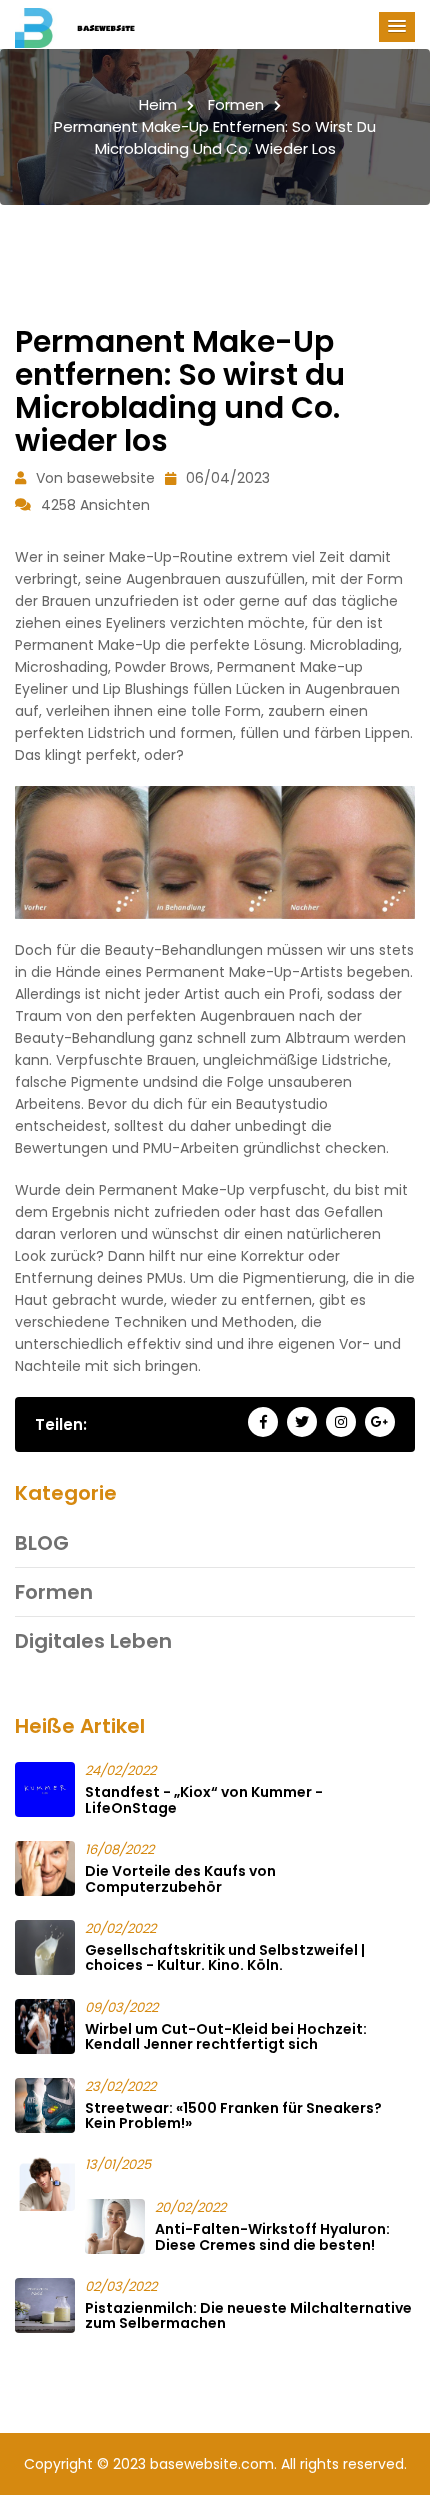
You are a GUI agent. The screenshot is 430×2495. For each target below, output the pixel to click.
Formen (236, 104)
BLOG (42, 1543)
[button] (397, 27)
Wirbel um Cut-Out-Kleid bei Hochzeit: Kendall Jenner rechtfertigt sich (226, 2036)
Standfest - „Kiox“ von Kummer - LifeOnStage (204, 1799)
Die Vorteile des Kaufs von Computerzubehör (180, 1878)
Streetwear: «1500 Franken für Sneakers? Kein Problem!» (233, 2115)
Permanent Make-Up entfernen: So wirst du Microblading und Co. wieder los (215, 137)
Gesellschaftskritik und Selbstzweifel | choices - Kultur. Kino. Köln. (225, 1957)
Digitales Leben (93, 1641)
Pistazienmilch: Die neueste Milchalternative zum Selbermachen (248, 2315)
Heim (158, 104)
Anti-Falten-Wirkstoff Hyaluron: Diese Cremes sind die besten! (272, 2236)
